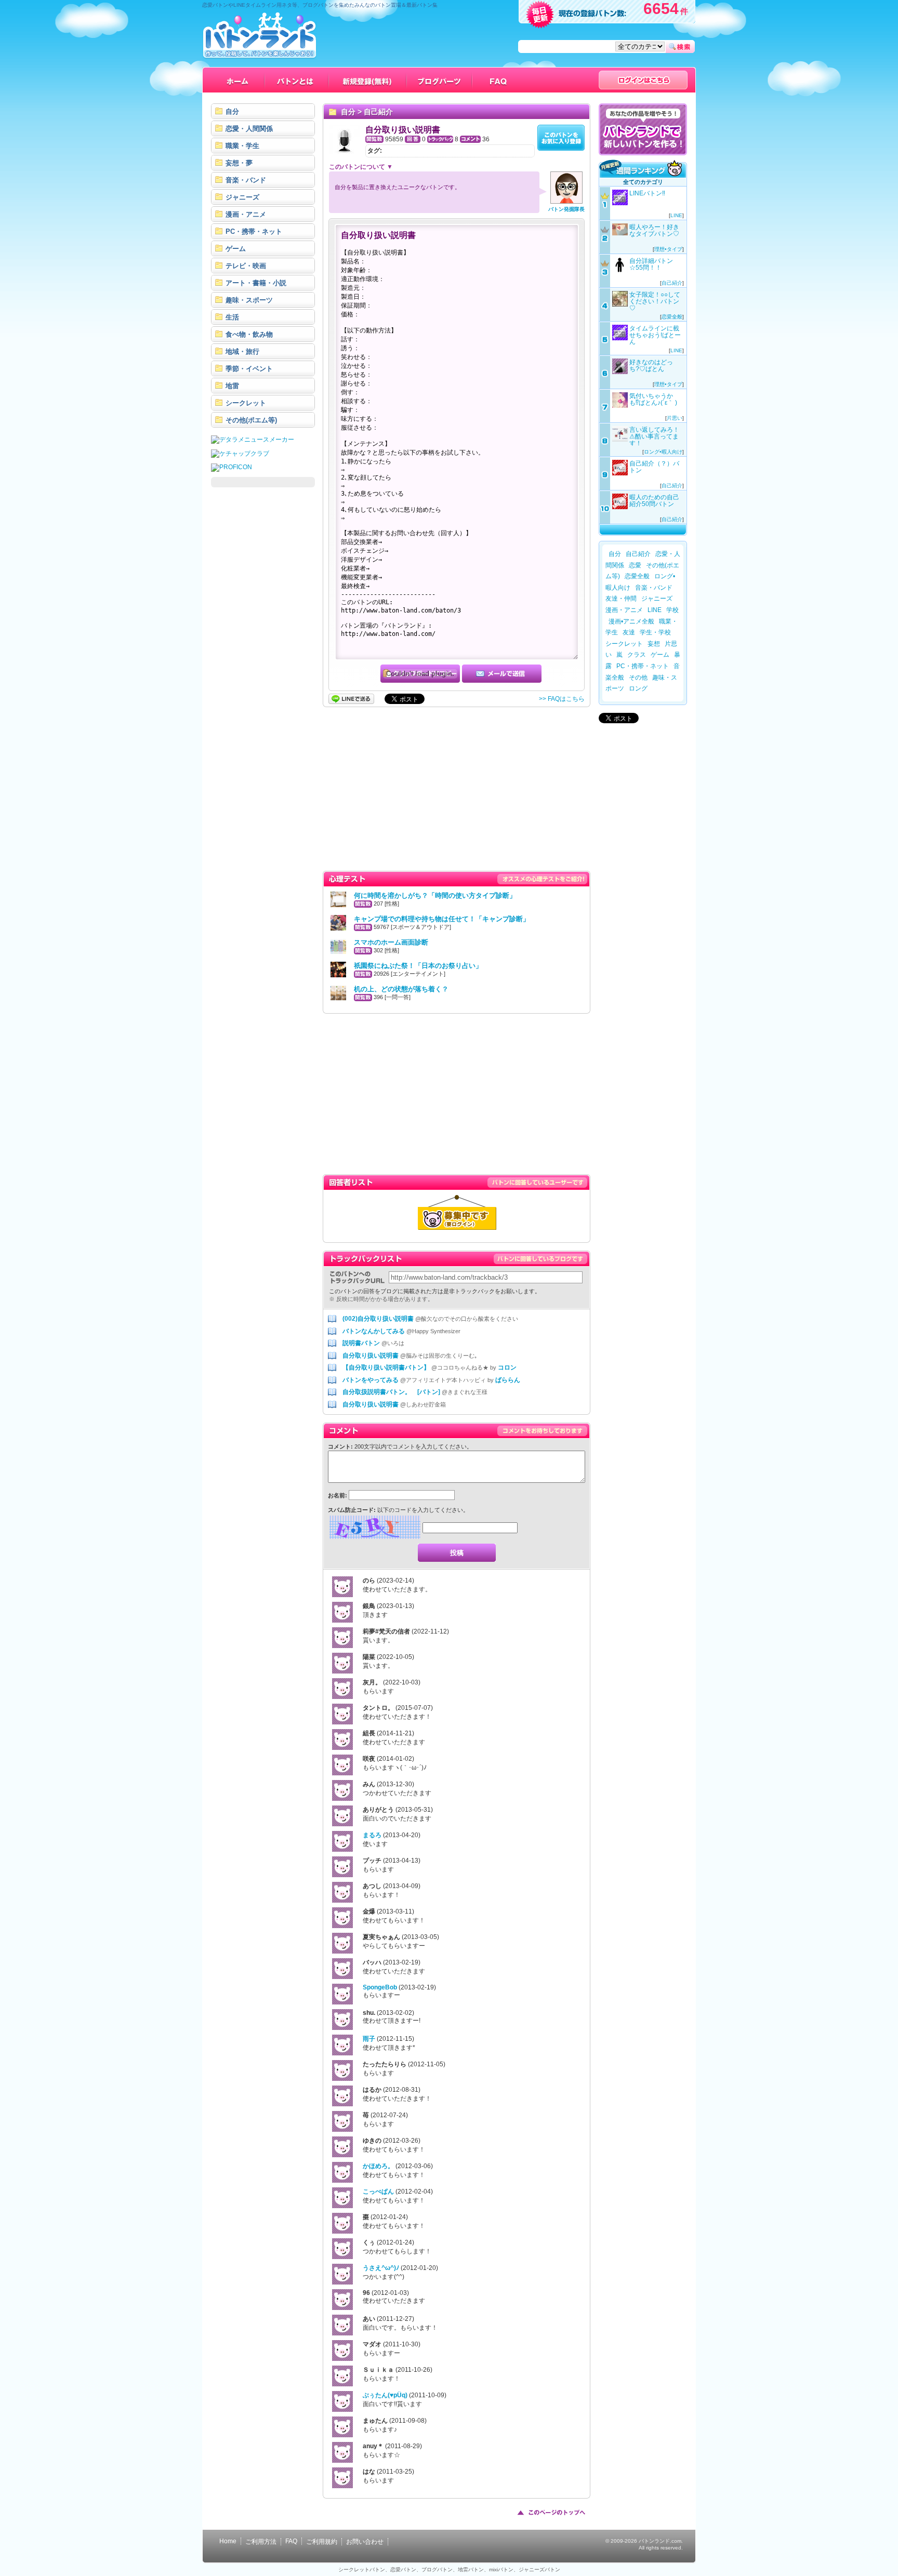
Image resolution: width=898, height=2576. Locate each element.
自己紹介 (378, 112)
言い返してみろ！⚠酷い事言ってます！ (654, 436)
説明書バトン (361, 1343)
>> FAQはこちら (562, 699)
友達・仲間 (621, 599)
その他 (638, 678)
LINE (676, 215)
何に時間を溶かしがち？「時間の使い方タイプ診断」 (435, 895)
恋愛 (635, 565)
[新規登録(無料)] (368, 80)
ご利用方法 (261, 2542)
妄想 (654, 644)
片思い (675, 418)
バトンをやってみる (371, 1380)
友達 (629, 632)
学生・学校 (655, 632)
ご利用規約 (322, 2542)
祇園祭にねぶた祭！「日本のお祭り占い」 (418, 966)
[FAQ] (499, 80)
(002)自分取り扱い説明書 (378, 1319)
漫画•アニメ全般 (631, 621)
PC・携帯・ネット (643, 666)
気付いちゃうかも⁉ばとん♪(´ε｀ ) (653, 399)
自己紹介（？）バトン (654, 467)
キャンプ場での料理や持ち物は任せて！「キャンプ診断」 (442, 919)
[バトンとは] (297, 80)
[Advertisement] (263, 650)
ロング (638, 688)
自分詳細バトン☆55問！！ (651, 264)
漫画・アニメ (624, 610)
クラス (637, 655)
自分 (348, 112)
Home (228, 2541)
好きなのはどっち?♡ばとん (651, 366)
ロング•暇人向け (663, 452)
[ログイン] (643, 80)
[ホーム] (238, 80)
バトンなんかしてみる (374, 1331)
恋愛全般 (672, 317)
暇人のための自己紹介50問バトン (654, 501)
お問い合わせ (365, 2542)
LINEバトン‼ (647, 193)
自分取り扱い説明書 (371, 1356)
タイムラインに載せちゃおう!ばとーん (655, 335)
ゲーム (660, 655)
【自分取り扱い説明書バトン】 (386, 1367)
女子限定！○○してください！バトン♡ (655, 301)
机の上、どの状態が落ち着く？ (401, 989)
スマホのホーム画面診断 (391, 942)
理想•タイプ (668, 249)
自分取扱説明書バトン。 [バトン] (391, 1392)
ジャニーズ (657, 599)
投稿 (457, 1553)
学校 (672, 610)
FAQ (291, 2541)
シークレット (624, 644)
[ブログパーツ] (440, 80)
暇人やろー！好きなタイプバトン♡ (654, 230)
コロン (507, 1367)
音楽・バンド (654, 588)
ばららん (508, 1380)
